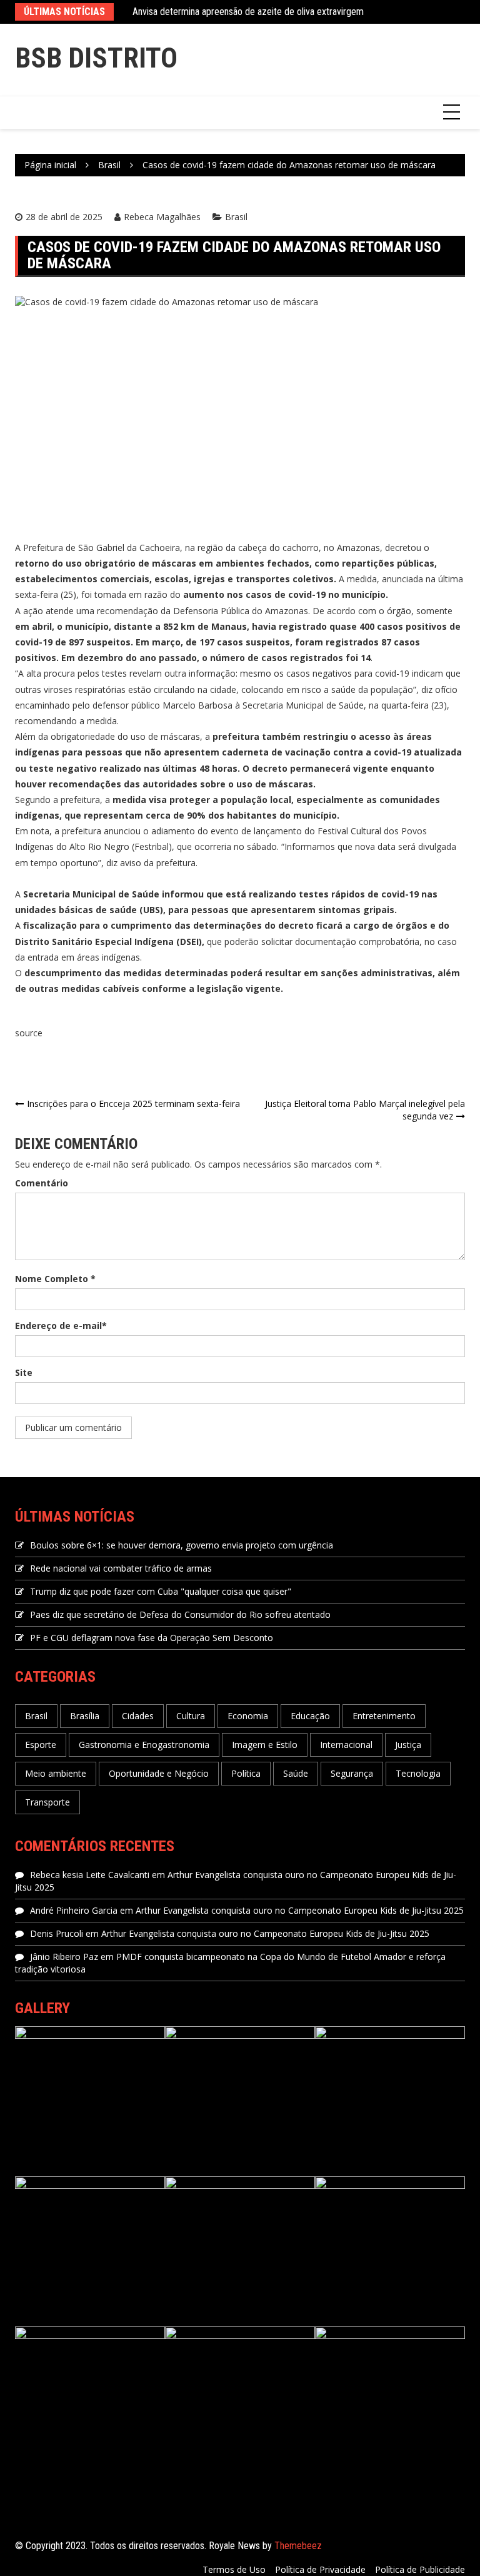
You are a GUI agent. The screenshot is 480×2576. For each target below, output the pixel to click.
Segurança (352, 1773)
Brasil (236, 217)
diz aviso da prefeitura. (152, 863)
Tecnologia (418, 1773)
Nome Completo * (55, 1279)
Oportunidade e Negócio (159, 1773)
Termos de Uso (234, 2569)
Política (246, 1773)
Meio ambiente (56, 1773)
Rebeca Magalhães (162, 217)
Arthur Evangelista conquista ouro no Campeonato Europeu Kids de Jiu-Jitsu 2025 (300, 1910)
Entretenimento (384, 1716)
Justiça (408, 1745)
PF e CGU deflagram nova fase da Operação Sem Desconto (152, 1638)
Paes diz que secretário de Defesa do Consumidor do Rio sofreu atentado (180, 1614)
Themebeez (298, 2546)
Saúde (296, 1773)
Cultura (191, 1716)
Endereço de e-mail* (61, 1326)
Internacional (346, 1745)
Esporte (41, 1745)
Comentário (42, 1183)
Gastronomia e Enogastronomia (144, 1745)
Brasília (85, 1716)
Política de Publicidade (420, 2569)
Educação (310, 1716)
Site (24, 1372)
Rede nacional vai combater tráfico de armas (121, 1568)
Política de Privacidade (320, 2569)
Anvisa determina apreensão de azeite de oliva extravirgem (248, 12)
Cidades (138, 1716)
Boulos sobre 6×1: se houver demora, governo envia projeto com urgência (182, 1545)
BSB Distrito (96, 58)
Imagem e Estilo (265, 1745)
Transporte (47, 1802)
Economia (248, 1716)
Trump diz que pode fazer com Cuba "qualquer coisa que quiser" (161, 1591)
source (29, 1033)
